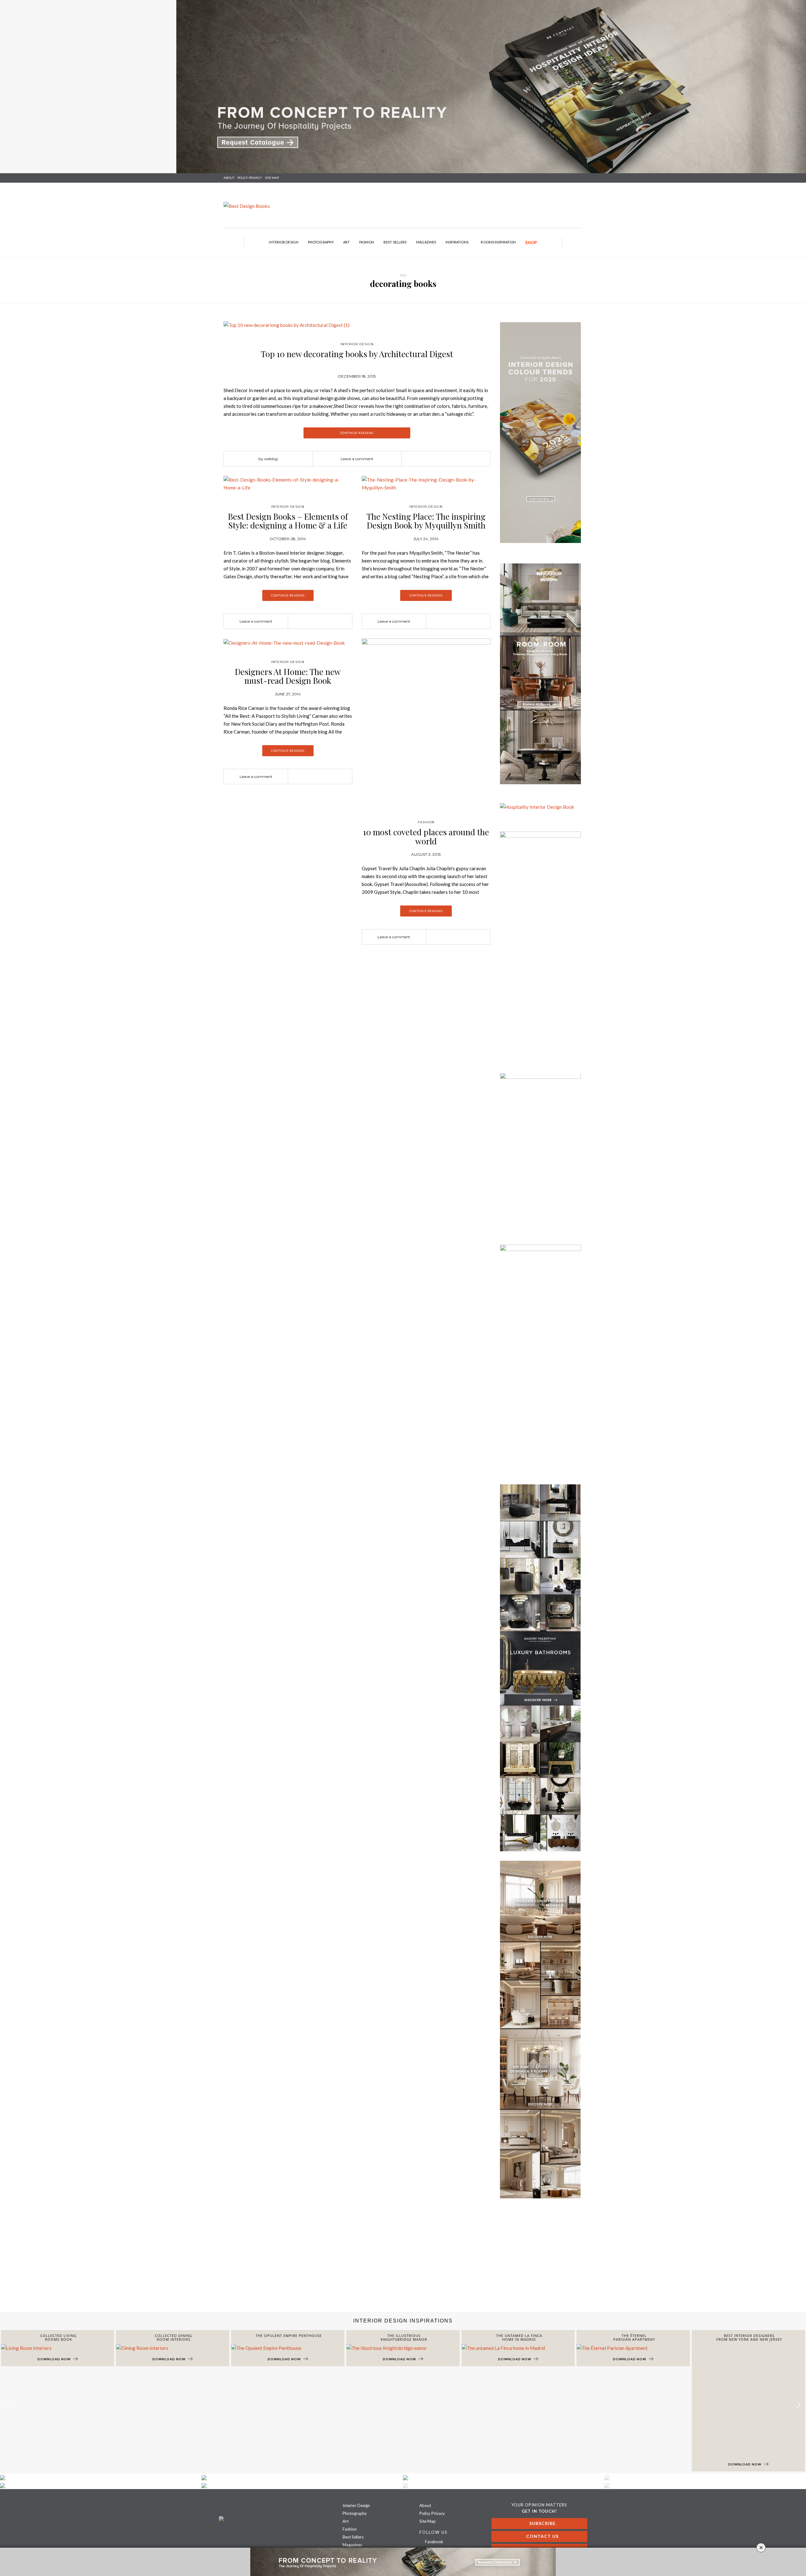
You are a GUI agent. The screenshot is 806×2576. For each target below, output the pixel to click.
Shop (531, 243)
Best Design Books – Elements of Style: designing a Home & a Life (288, 521)
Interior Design (284, 242)
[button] (799, 2405)
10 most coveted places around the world (426, 837)
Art (346, 242)
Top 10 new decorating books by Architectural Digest (357, 354)
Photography (321, 242)
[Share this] (436, 459)
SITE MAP (272, 178)
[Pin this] (455, 459)
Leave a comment (357, 459)
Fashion (367, 242)
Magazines (426, 242)
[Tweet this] (446, 459)
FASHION (426, 822)
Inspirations (457, 242)
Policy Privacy (432, 2513)
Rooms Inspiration (498, 242)
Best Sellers (395, 242)
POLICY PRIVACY (250, 178)
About (229, 178)
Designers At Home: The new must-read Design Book (288, 676)
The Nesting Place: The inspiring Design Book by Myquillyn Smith (426, 521)
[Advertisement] (189, 2261)
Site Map (428, 2521)
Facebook (434, 2542)
